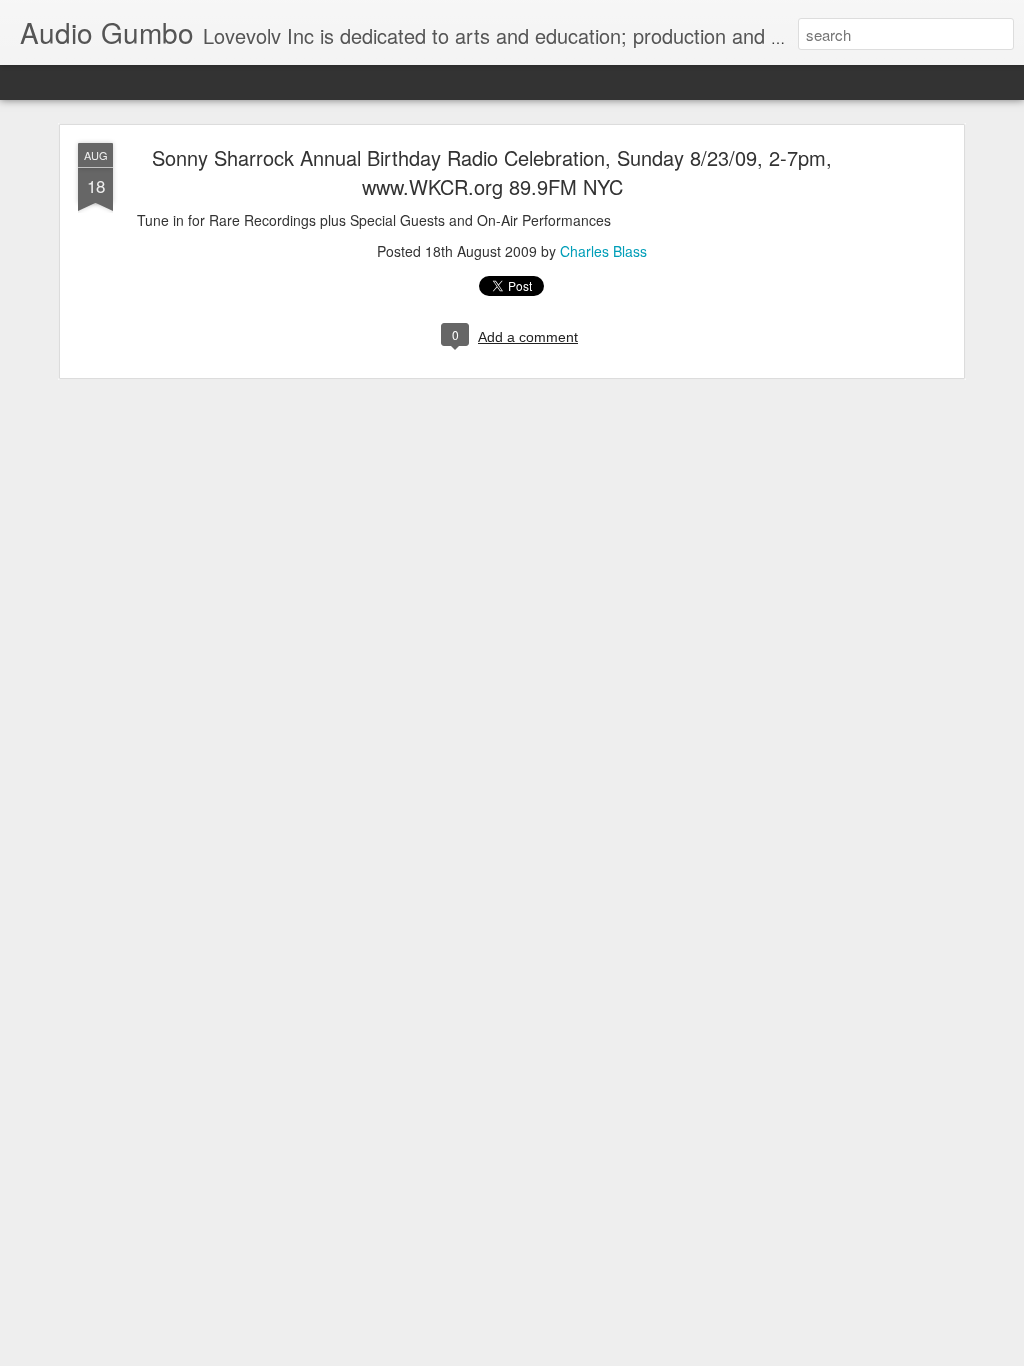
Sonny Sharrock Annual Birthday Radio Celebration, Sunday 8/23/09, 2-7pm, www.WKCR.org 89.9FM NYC (492, 172)
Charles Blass (603, 251)
